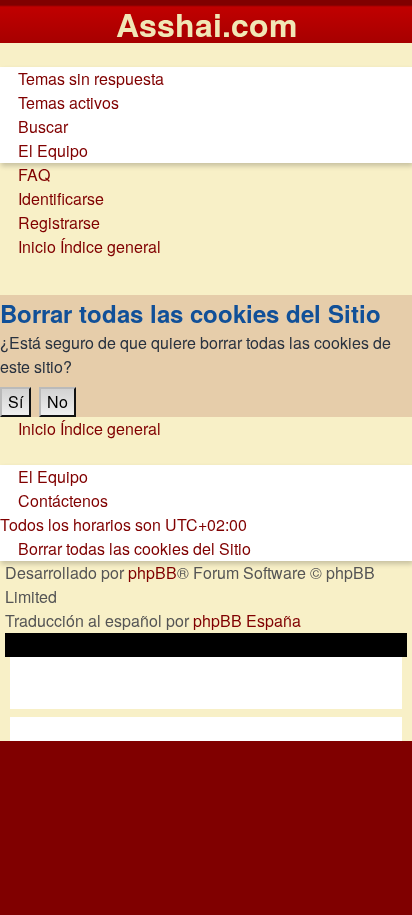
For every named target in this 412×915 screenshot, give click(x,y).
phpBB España (247, 620)
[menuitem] (82, 78)
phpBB (152, 572)
